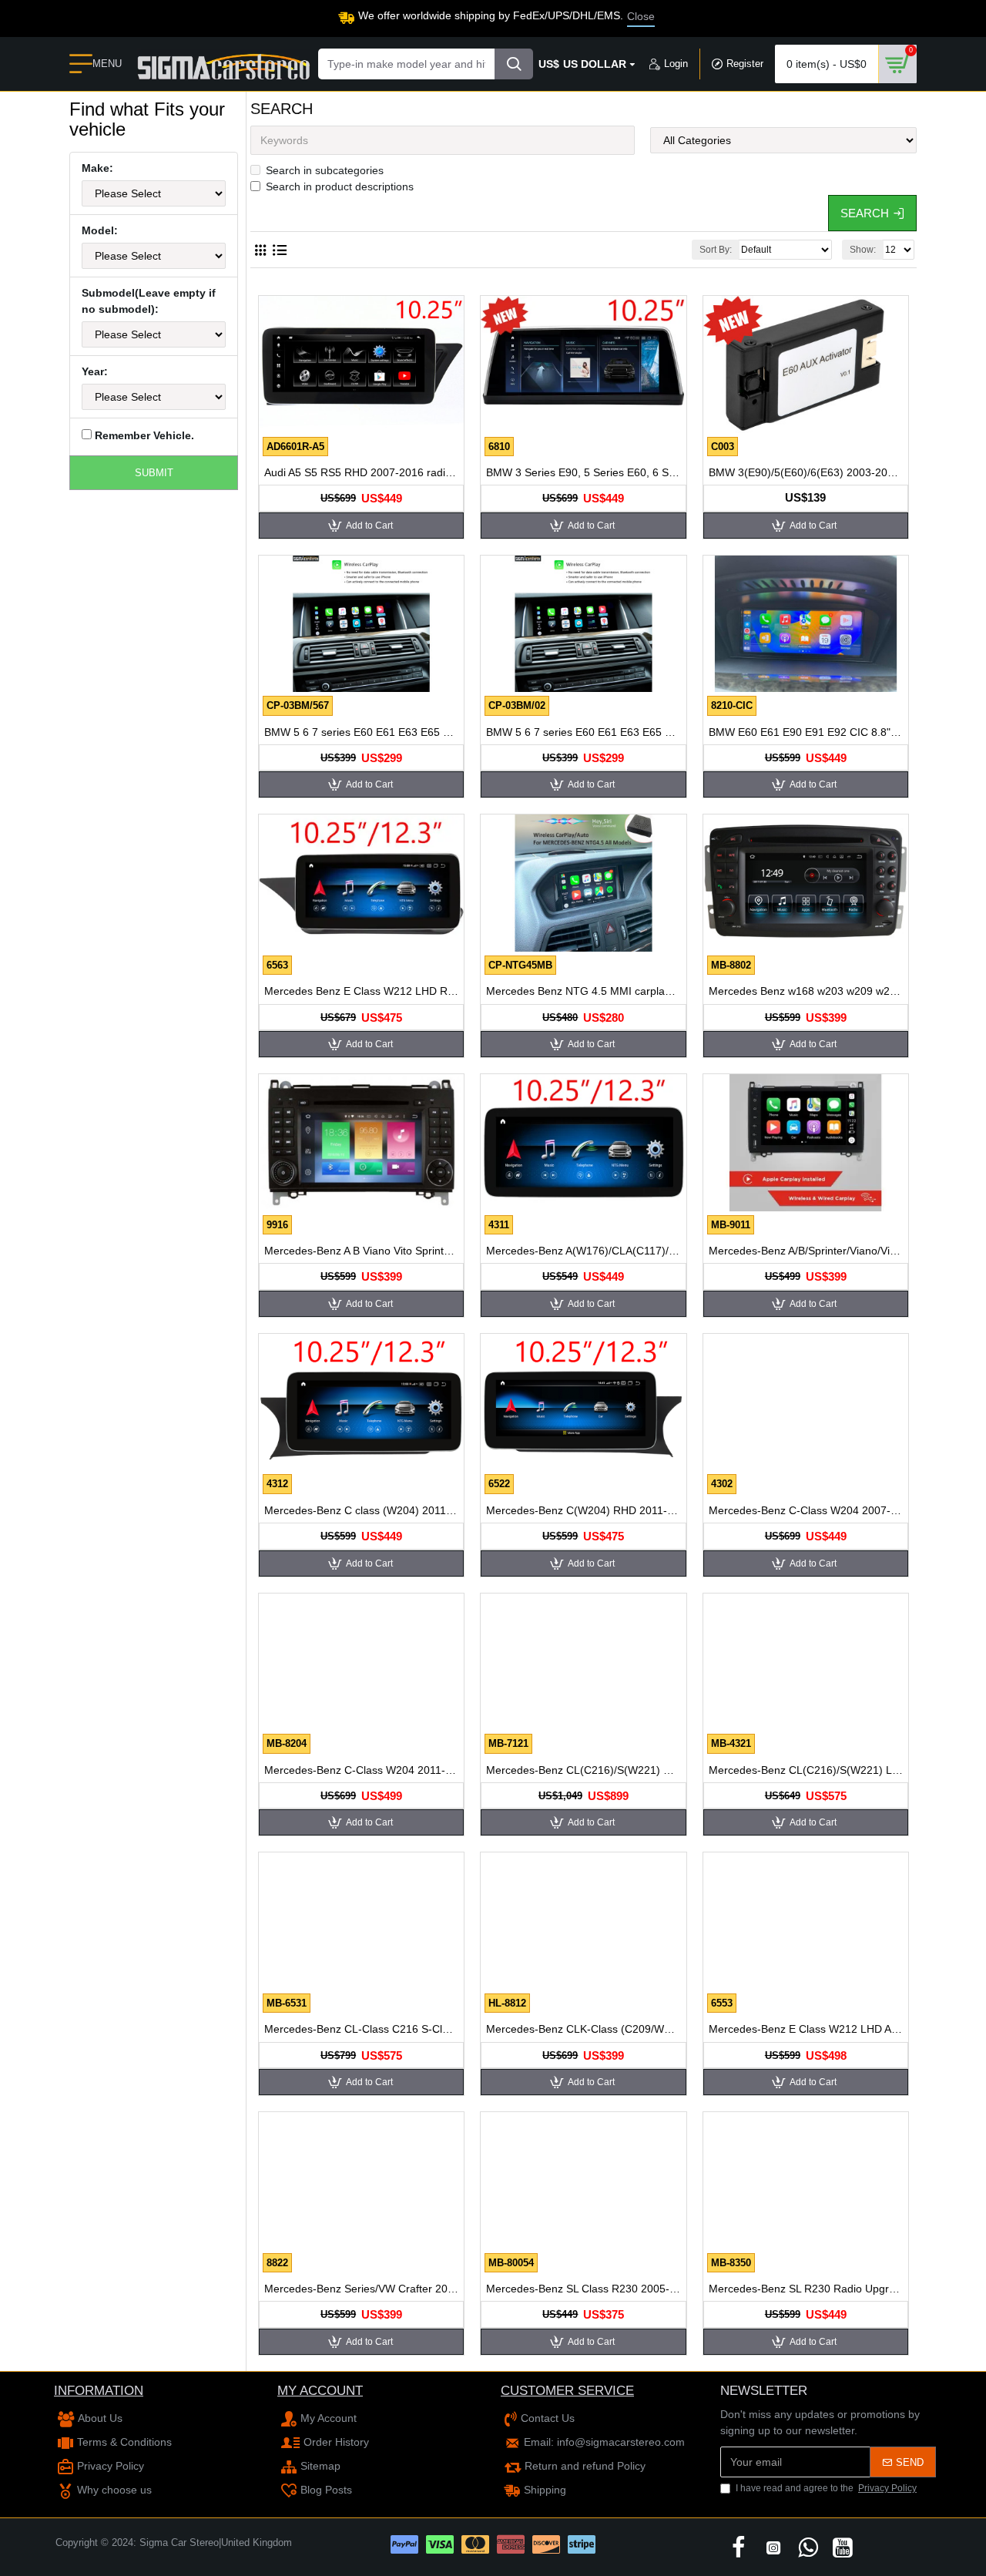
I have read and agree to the (826, 2488)
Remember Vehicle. (143, 435)
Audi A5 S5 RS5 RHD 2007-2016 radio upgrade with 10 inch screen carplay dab (361, 472)
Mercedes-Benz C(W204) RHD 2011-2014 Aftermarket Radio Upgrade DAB (583, 1510)
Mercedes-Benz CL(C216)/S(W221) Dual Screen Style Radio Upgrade (583, 1770)
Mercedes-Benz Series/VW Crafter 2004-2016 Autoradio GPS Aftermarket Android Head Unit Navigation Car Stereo (361, 2289)
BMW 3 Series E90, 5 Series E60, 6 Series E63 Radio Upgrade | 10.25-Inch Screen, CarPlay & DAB (583, 472)
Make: (97, 168)
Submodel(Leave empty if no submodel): (149, 301)
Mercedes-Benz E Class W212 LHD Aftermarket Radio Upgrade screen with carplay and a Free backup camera (806, 2029)
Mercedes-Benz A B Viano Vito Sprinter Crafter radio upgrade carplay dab (361, 1251)
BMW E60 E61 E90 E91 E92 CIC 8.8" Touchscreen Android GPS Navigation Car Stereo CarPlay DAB (806, 732)
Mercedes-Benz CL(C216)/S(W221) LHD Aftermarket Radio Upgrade (806, 1770)
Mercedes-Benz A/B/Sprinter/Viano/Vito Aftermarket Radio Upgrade (806, 1251)
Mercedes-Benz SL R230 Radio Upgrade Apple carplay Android (806, 2289)
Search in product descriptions (340, 186)
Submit (154, 473)
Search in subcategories (325, 170)
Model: (100, 230)
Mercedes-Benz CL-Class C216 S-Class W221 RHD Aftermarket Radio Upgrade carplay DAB (361, 2029)
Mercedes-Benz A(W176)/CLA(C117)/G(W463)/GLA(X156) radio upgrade (583, 1251)
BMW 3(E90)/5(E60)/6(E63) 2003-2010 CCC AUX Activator (806, 472)
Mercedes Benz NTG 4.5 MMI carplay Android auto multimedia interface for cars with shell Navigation (583, 991)
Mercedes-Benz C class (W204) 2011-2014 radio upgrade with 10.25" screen (361, 1510)
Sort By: (716, 250)
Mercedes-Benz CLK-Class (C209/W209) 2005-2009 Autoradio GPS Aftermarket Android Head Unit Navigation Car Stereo (583, 2029)
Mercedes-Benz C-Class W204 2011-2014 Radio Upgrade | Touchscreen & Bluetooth (361, 1770)
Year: (95, 371)
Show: (863, 250)
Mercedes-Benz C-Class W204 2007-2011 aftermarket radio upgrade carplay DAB (806, 1510)
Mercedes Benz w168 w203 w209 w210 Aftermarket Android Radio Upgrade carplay (806, 991)
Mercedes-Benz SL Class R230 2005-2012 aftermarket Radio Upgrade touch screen (583, 2289)
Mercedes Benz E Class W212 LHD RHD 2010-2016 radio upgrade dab (361, 991)
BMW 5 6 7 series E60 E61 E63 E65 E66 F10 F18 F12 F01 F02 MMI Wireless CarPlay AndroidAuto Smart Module (361, 732)
